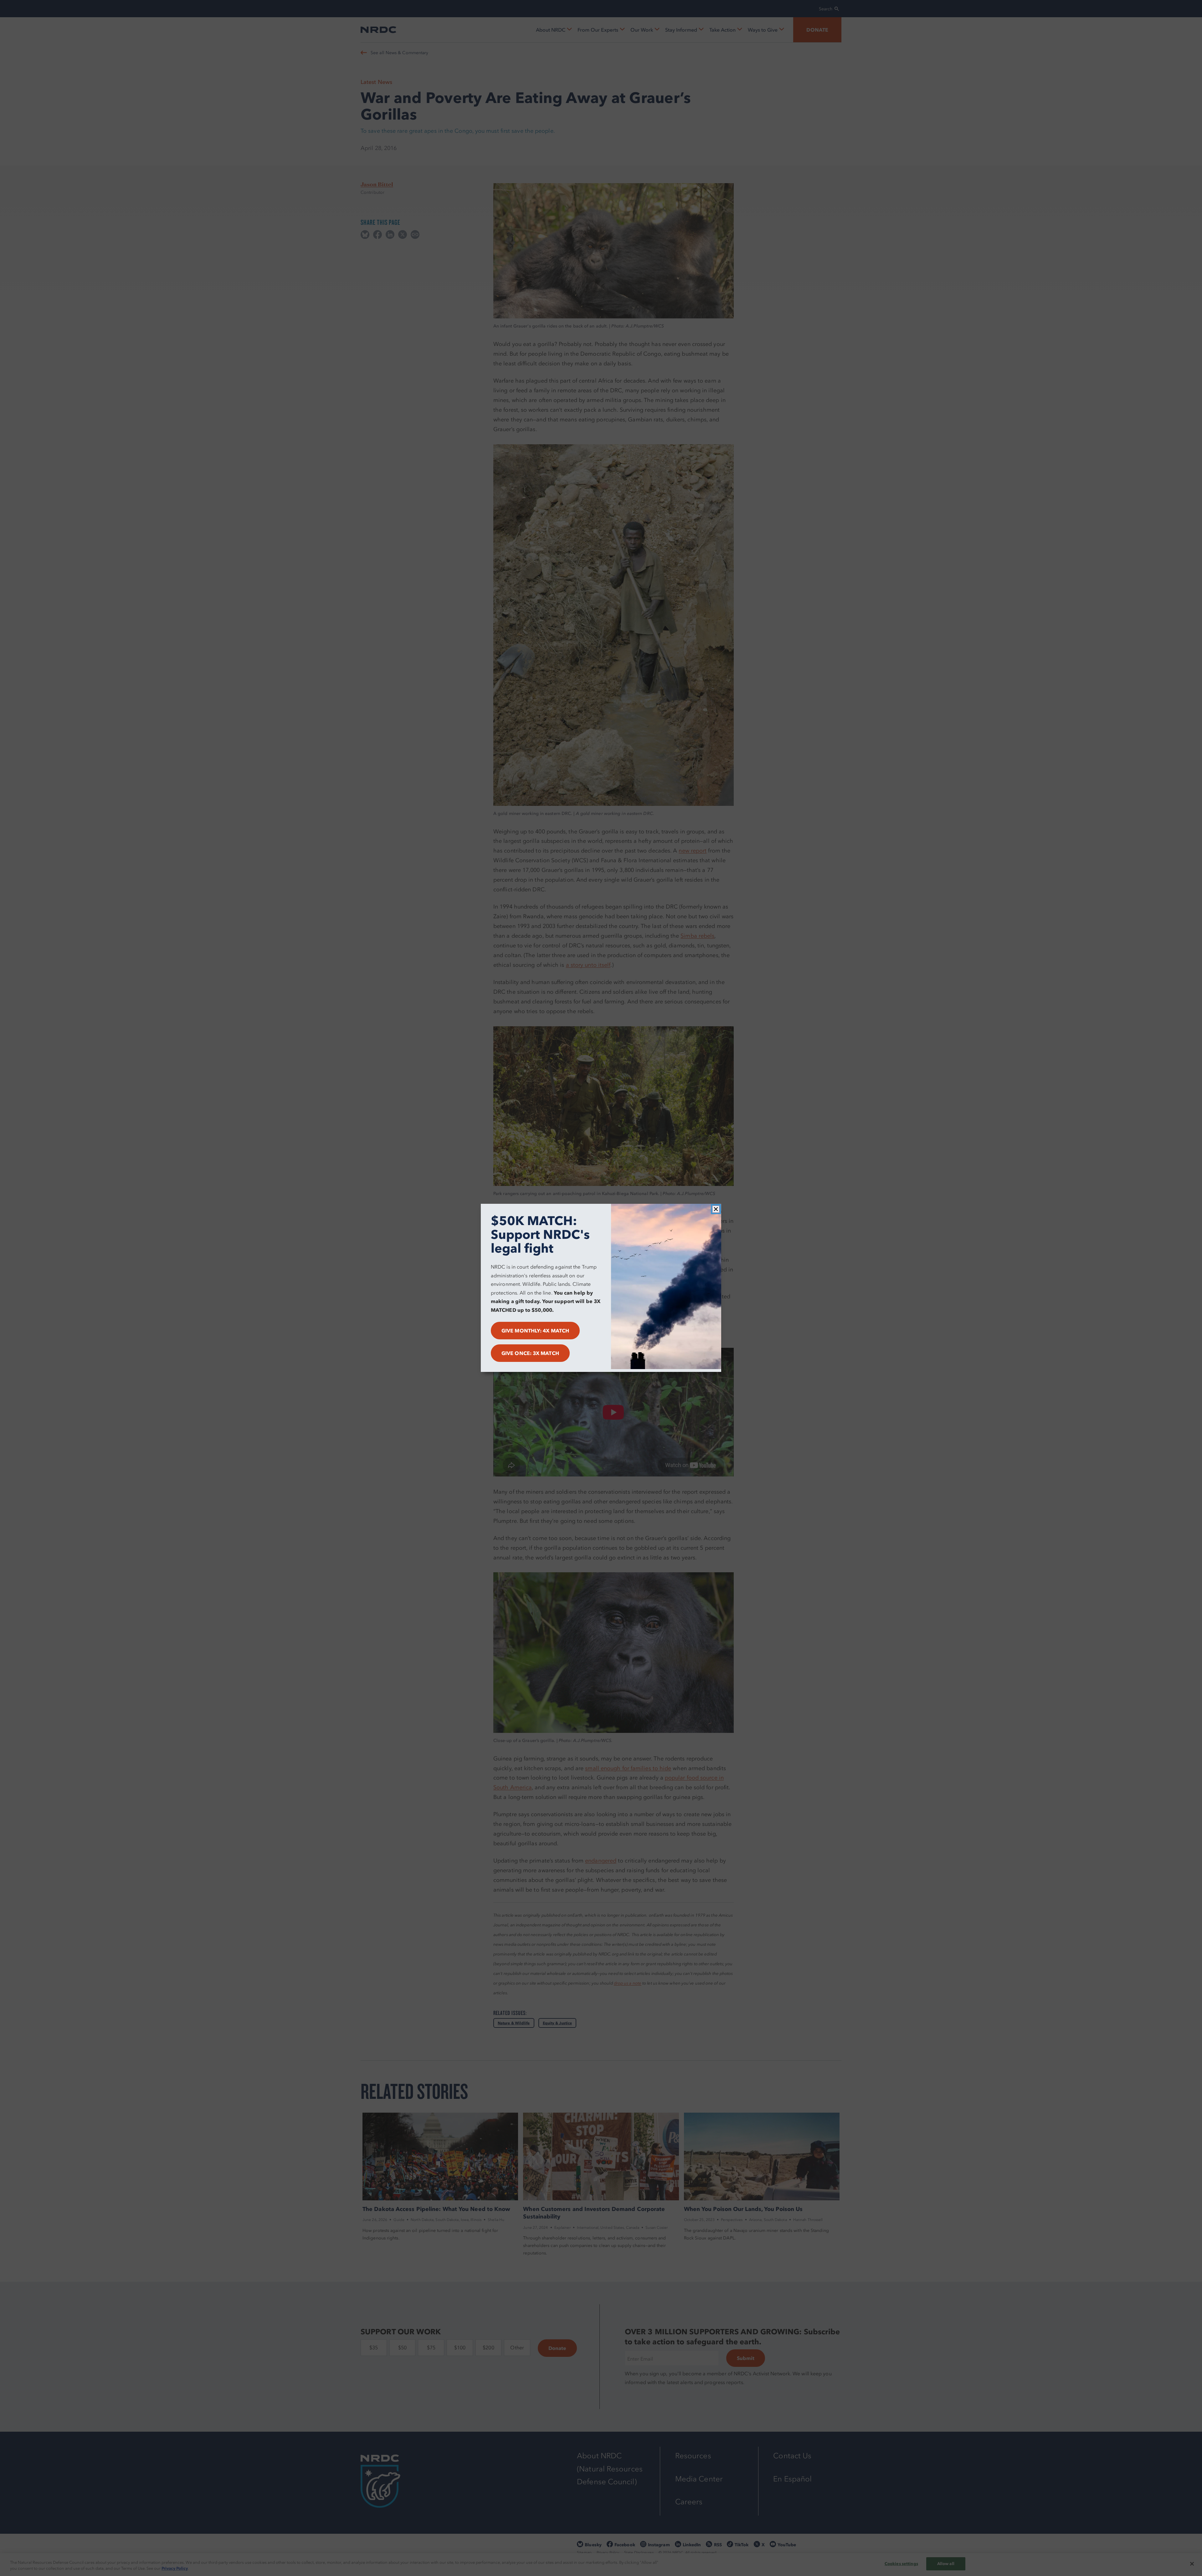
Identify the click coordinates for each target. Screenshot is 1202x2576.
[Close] (716, 1209)
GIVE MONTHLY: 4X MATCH (535, 1331)
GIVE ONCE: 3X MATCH (530, 1353)
